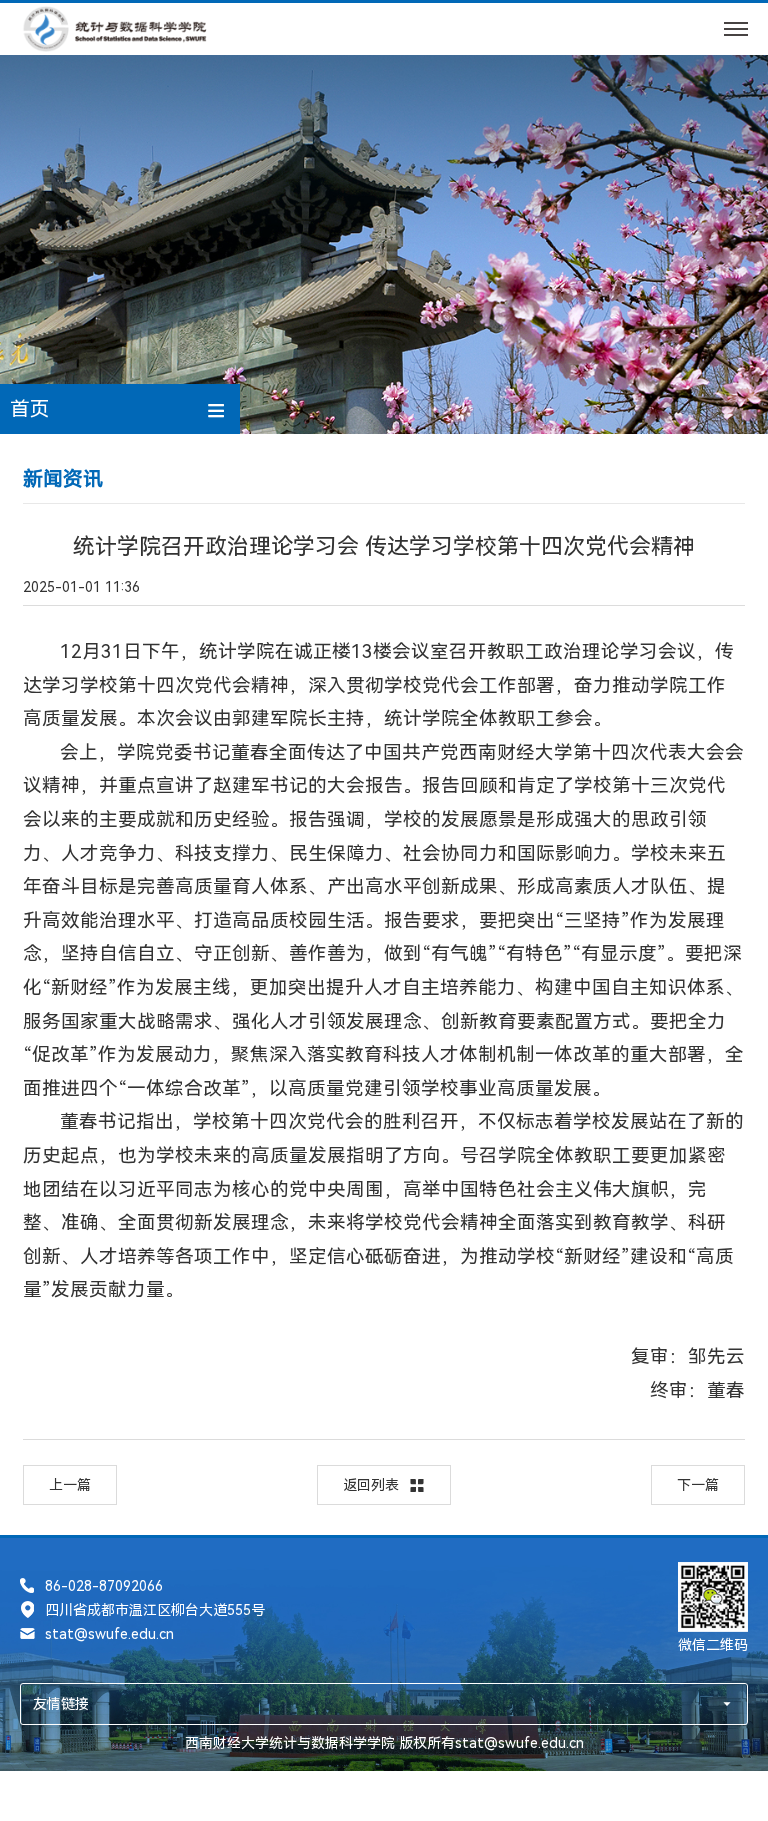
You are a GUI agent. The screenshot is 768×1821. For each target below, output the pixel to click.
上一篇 (70, 1485)
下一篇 (698, 1485)
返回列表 (371, 1485)
